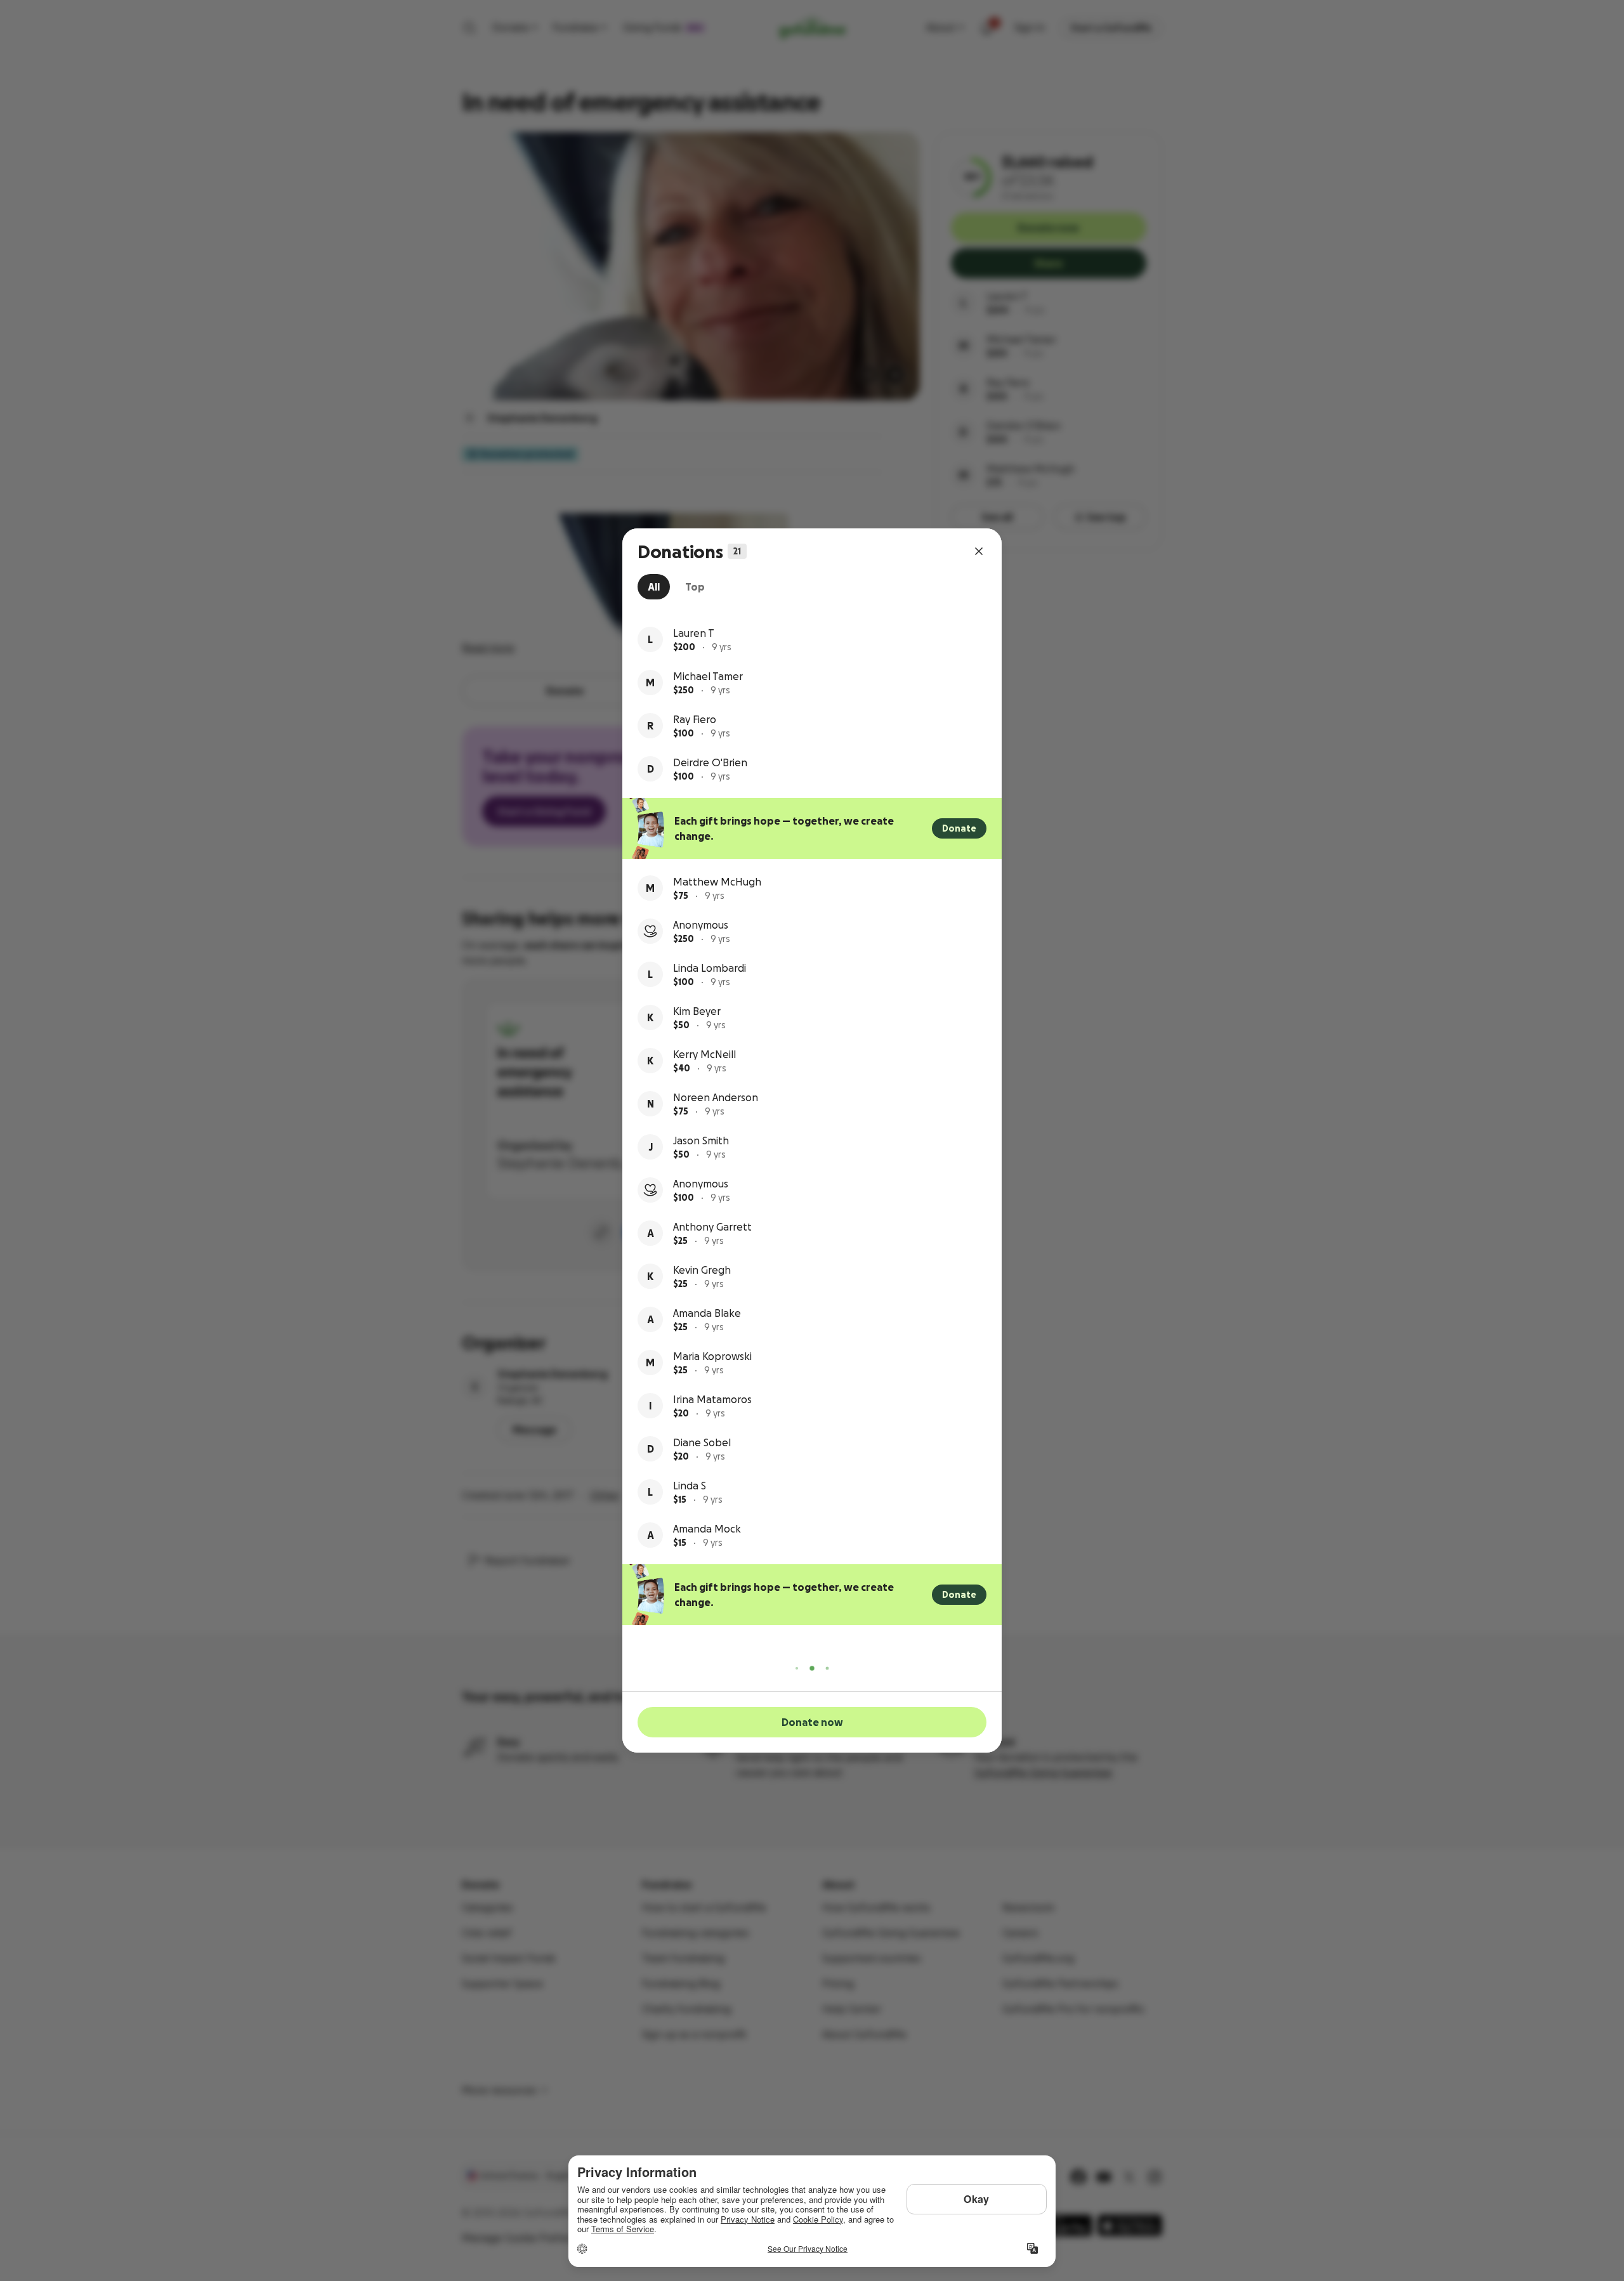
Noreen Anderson (716, 1097)
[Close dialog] (979, 551)
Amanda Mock (707, 1529)
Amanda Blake (707, 1313)
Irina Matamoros (712, 1399)
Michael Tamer (708, 676)
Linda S (690, 1486)
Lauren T (694, 633)
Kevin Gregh (702, 1270)
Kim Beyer (697, 1011)
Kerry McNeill (704, 1054)
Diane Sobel (702, 1442)
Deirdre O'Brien (710, 762)
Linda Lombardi (710, 968)
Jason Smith (701, 1140)
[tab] (654, 587)
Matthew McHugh (717, 882)
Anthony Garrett (712, 1227)
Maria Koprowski (712, 1356)
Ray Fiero (695, 719)
